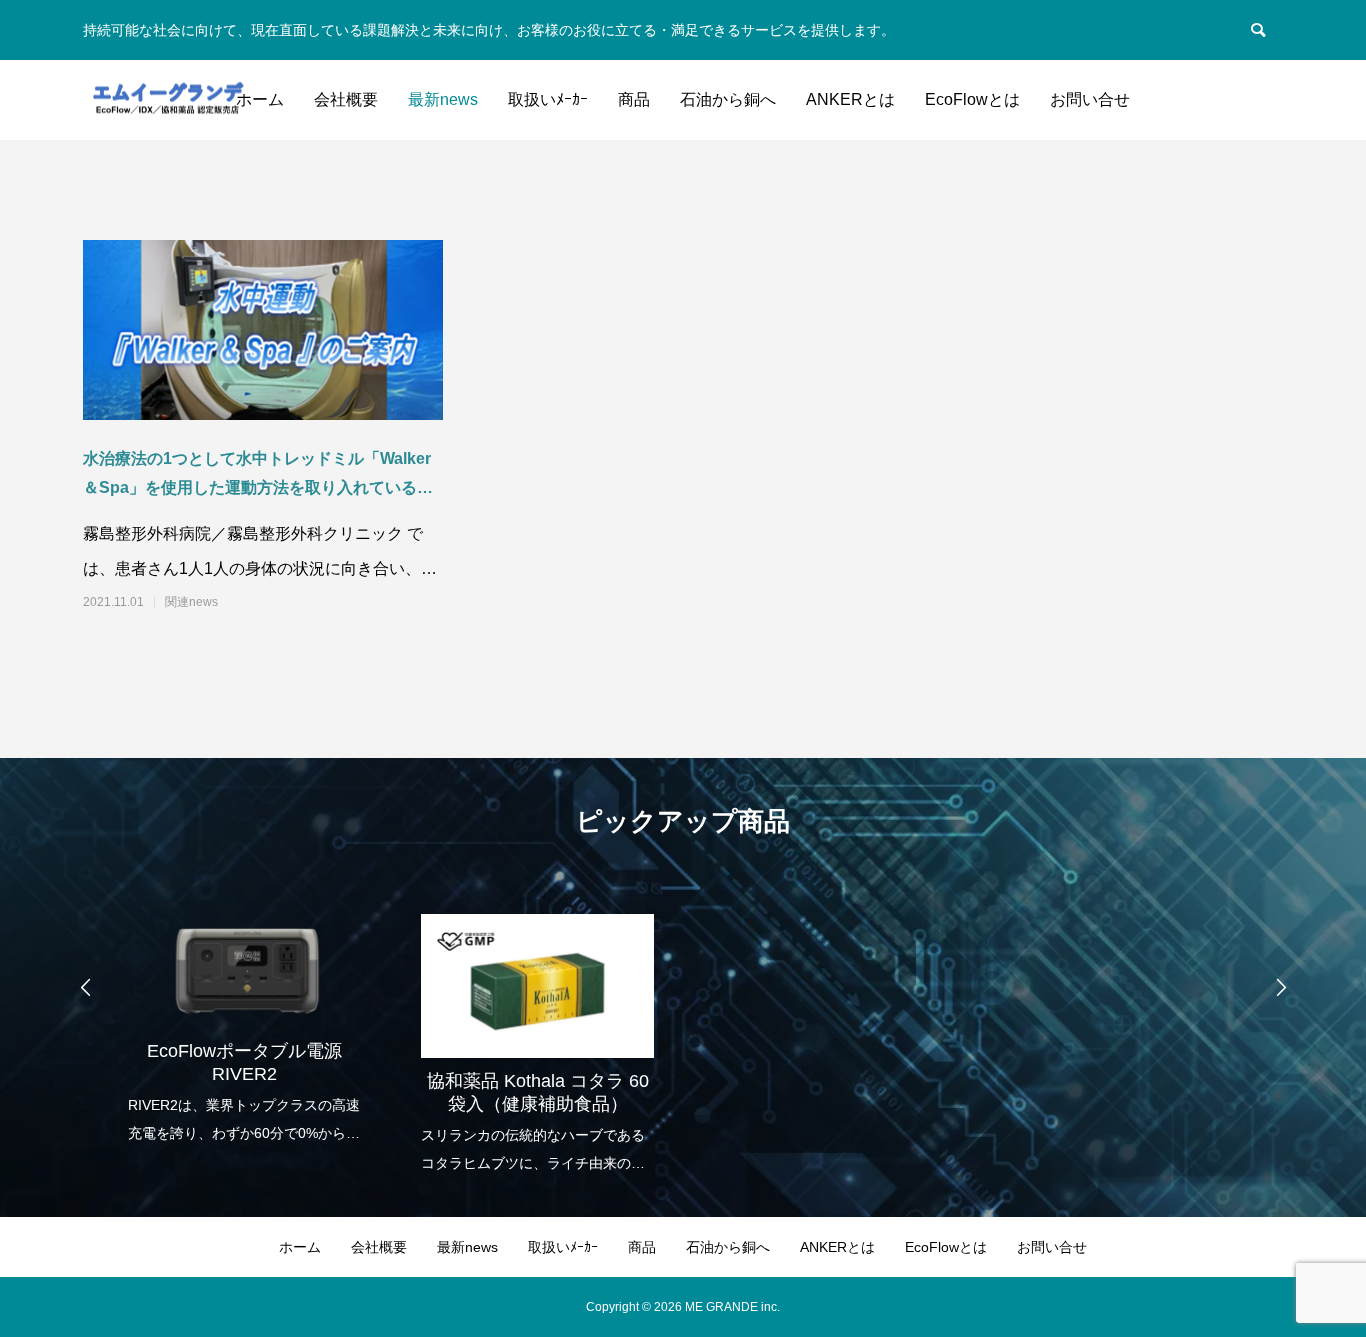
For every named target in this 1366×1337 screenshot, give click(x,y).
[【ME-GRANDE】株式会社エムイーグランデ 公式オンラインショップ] (167, 100)
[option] (244, 1015)
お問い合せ (1090, 99)
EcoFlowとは (972, 99)
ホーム (260, 99)
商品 (634, 99)
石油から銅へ (728, 99)
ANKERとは (850, 99)
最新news (443, 99)
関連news (191, 602)
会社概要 (346, 99)
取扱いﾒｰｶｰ (548, 99)
